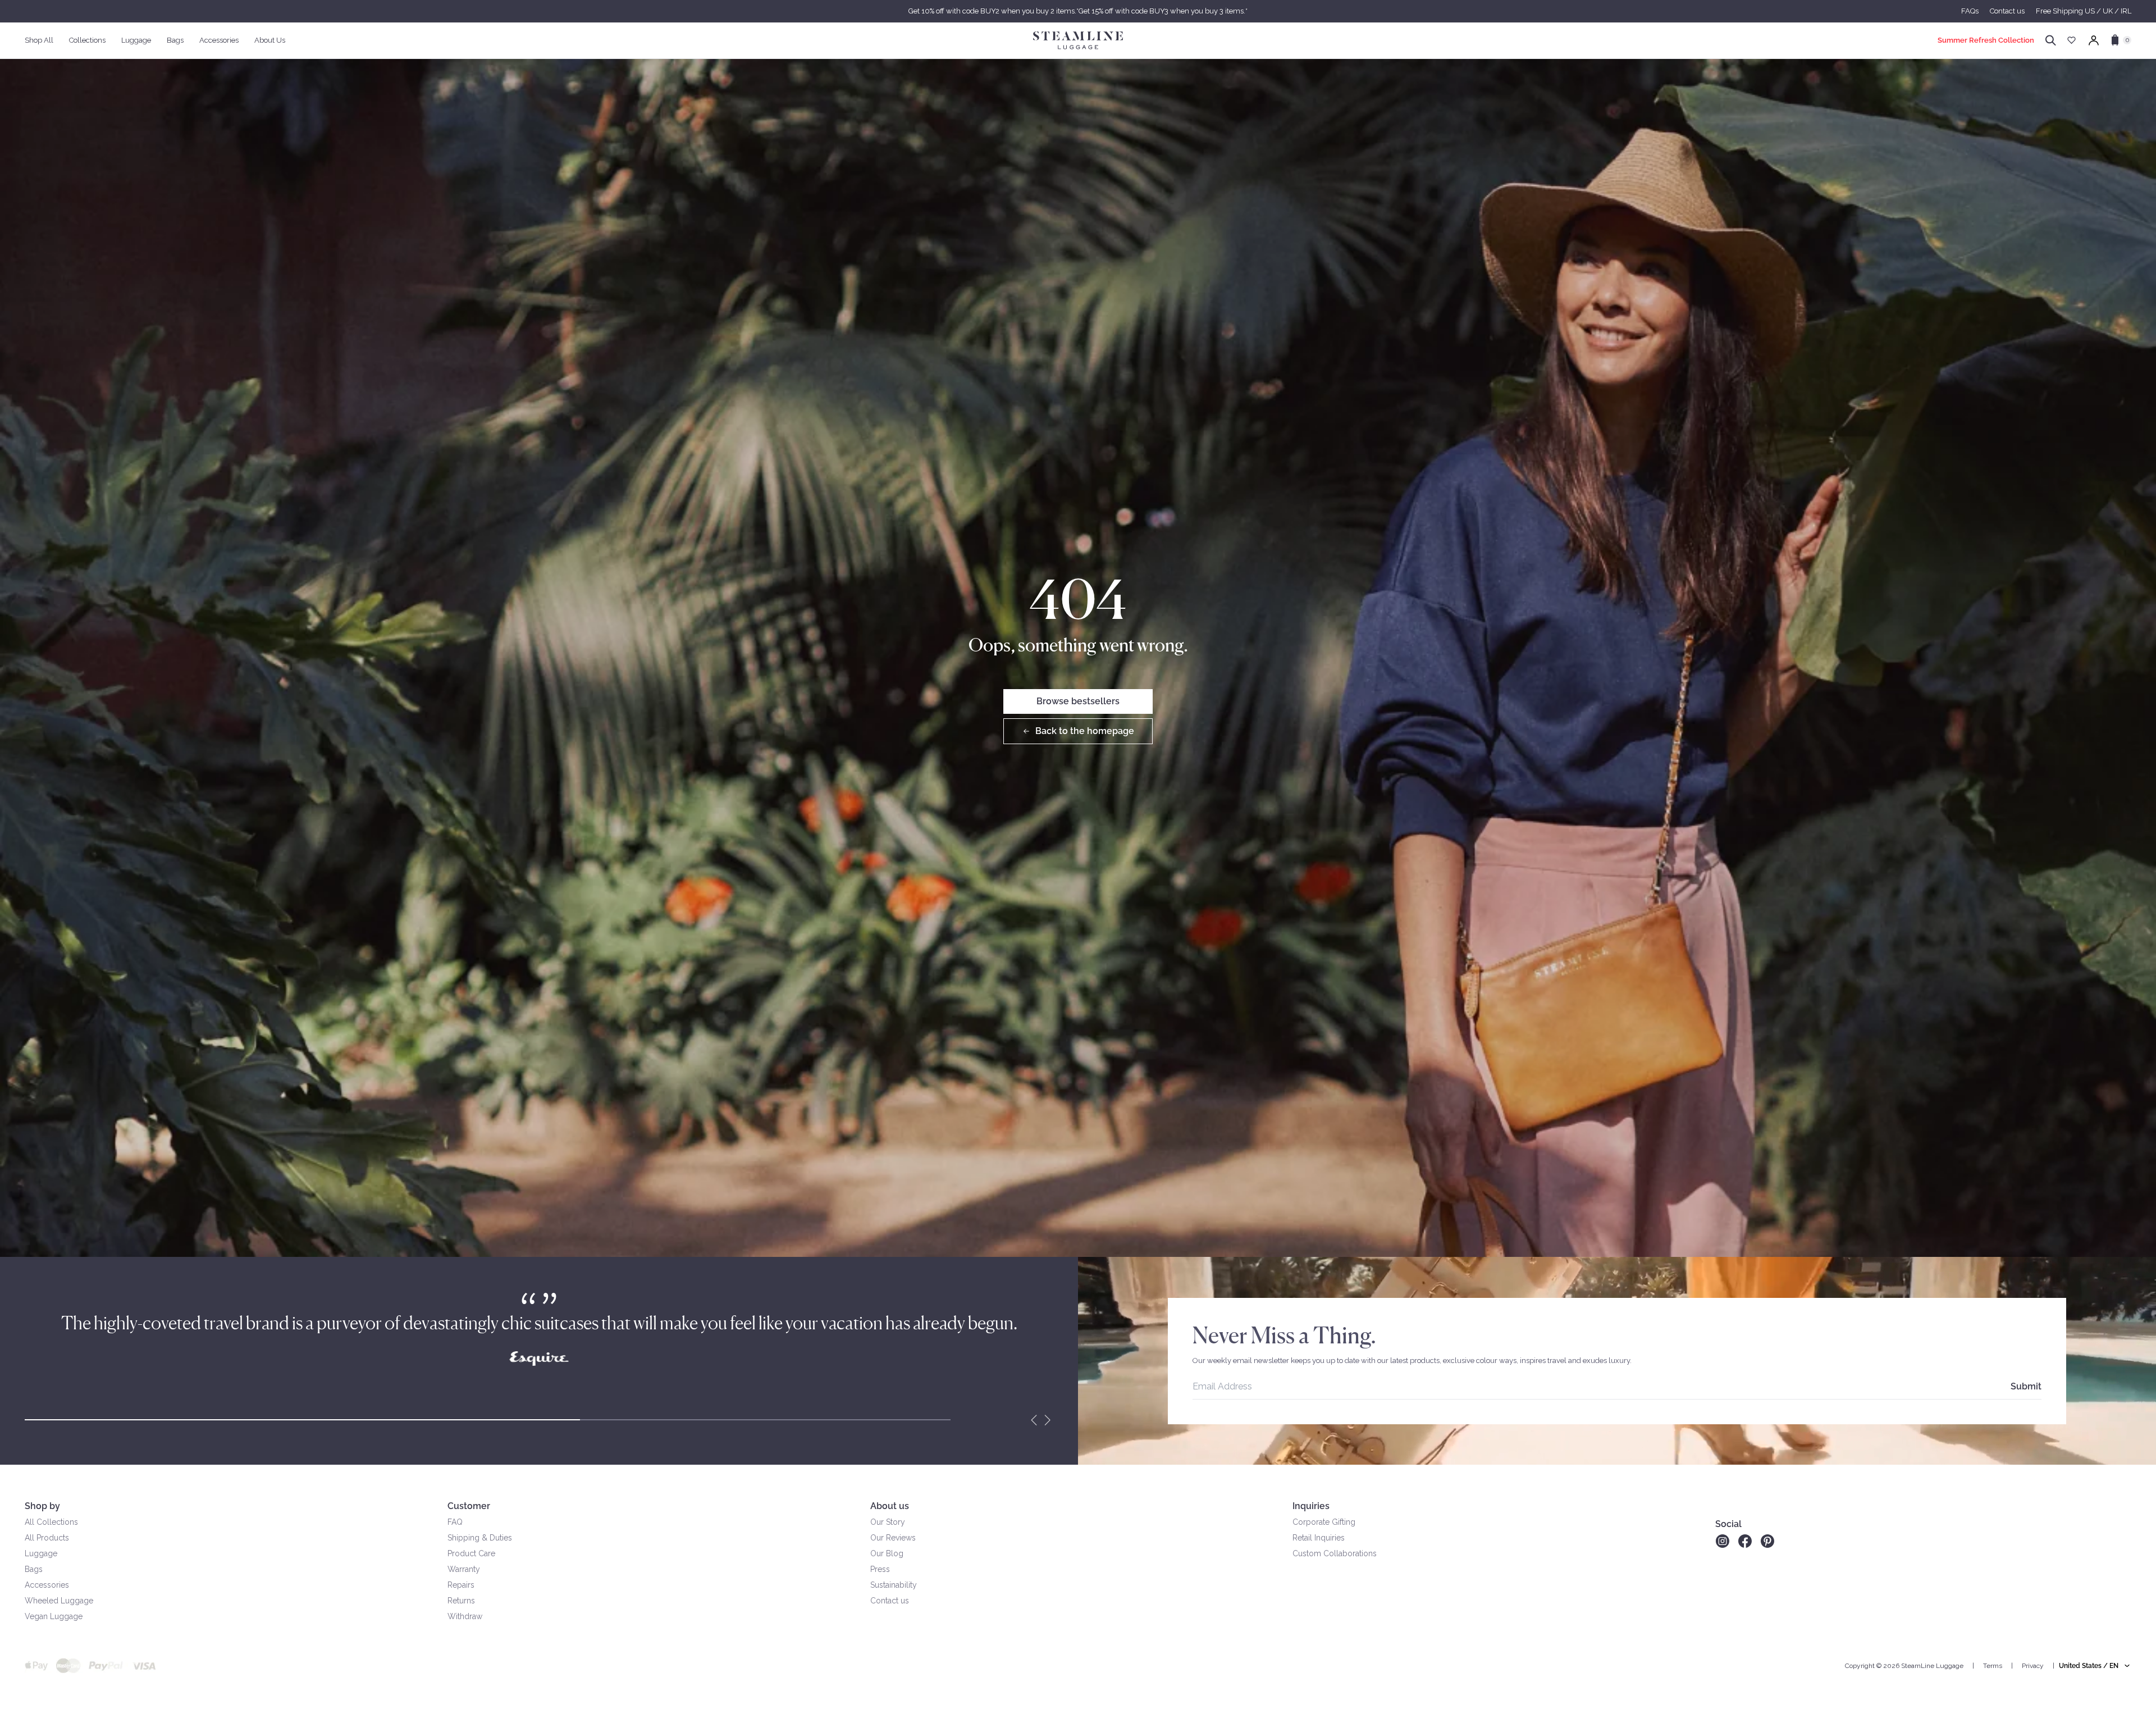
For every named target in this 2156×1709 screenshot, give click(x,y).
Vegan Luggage (54, 1616)
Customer (469, 1506)
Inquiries (1311, 1506)
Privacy (2033, 1666)
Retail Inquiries (1319, 1538)
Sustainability (894, 1585)
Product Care (471, 1553)
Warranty (464, 1569)
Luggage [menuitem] (136, 40)
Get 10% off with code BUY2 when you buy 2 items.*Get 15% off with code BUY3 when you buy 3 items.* (1078, 11)
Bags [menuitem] (175, 40)
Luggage (41, 1553)
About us (890, 1506)
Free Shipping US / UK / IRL (2084, 11)
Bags (34, 1569)
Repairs (461, 1585)
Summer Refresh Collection (1986, 40)
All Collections (51, 1522)
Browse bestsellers (1078, 701)
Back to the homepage (1085, 731)
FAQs (1970, 11)
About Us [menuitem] (270, 40)
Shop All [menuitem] (39, 40)
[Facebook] (1745, 1541)
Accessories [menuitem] (219, 40)
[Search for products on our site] (2051, 40)
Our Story (888, 1522)
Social (1728, 1524)
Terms (1993, 1666)
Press (880, 1569)
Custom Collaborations (1335, 1553)
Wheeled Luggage (59, 1601)
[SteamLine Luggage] (1078, 40)
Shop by (42, 1506)
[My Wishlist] (2072, 40)
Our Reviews (893, 1538)
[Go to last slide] (1034, 1420)
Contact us (2007, 11)
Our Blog (887, 1553)
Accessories (47, 1585)
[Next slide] (1048, 1420)
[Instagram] (1722, 1541)
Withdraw (465, 1616)
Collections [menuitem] (87, 40)
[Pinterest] (1767, 1541)
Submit (2026, 1386)
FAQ (455, 1522)
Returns (461, 1601)
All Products (47, 1538)
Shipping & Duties (480, 1538)
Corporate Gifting (1324, 1522)
